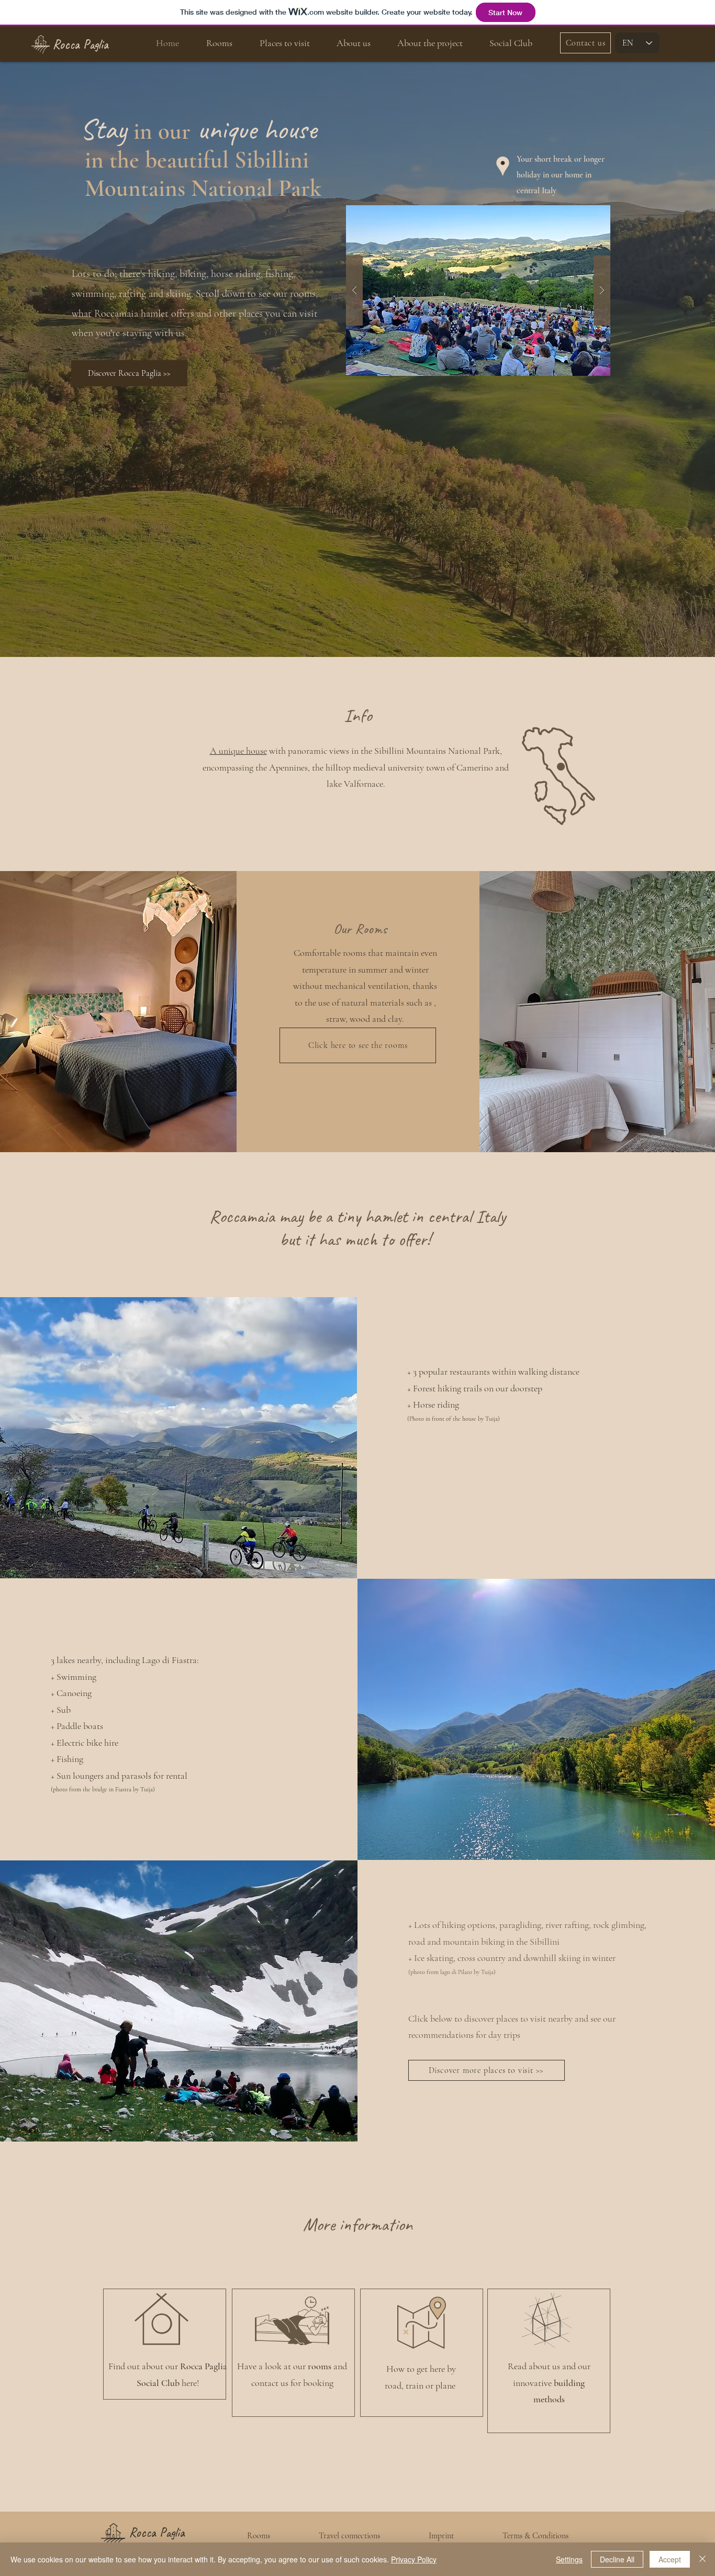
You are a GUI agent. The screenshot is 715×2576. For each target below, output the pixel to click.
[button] (478, 291)
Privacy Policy (414, 2559)
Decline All (617, 2559)
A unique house (238, 751)
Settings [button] (569, 2559)
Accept (670, 2559)
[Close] (702, 2559)
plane (446, 2385)
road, (395, 2385)
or (431, 2385)
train (415, 2385)
